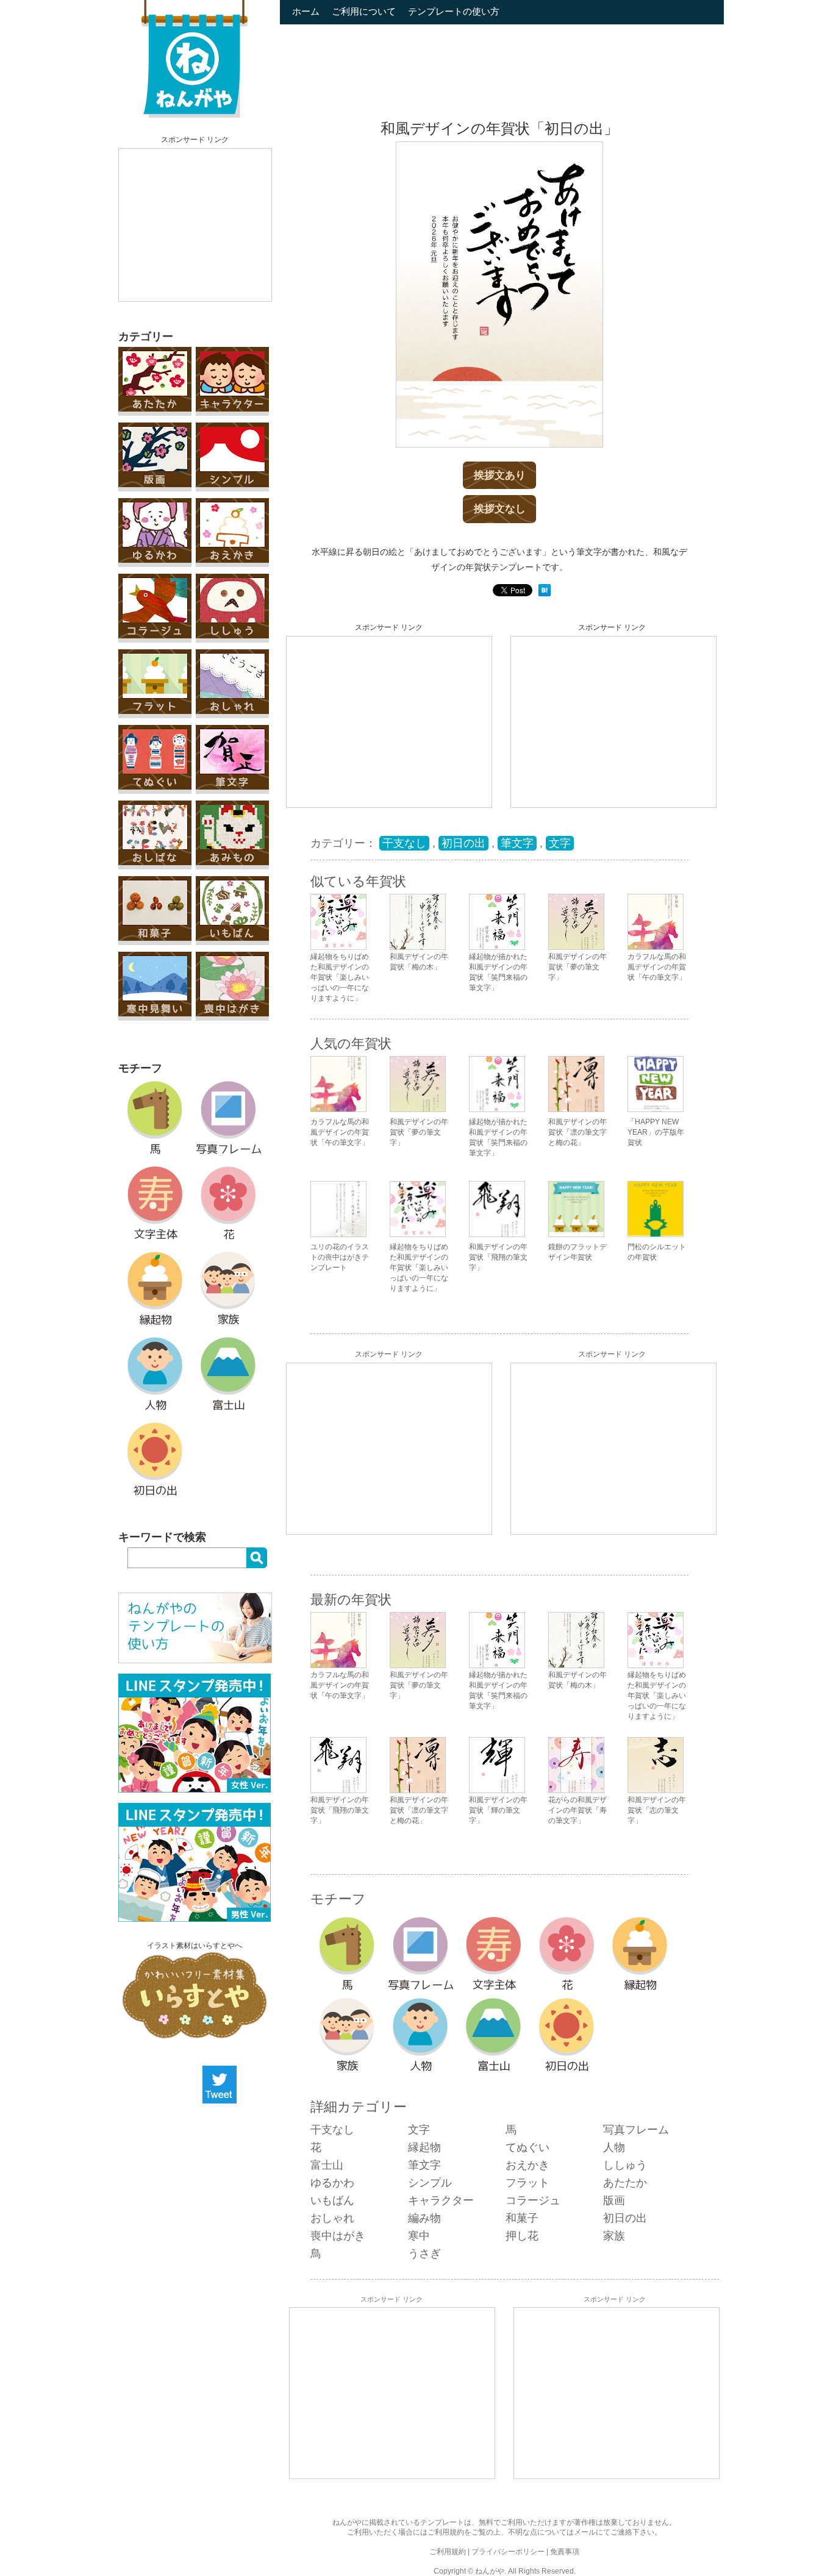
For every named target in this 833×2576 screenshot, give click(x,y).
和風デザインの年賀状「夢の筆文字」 (419, 1132)
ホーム (306, 11)
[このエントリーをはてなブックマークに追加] (545, 594)
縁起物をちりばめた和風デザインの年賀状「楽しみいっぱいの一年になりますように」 (419, 1268)
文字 (560, 843)
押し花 (522, 2236)
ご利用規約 (446, 2532)
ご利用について (364, 11)
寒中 (419, 2236)
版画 (614, 2200)
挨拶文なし (500, 509)
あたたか (625, 2183)
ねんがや (490, 2571)
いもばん (332, 2200)
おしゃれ (332, 2218)
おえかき (527, 2165)
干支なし (404, 843)
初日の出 (463, 843)
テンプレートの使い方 (454, 11)
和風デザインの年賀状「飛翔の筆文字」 (498, 1257)
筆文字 (517, 843)
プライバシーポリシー (508, 2552)
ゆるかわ (332, 2183)
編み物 (424, 2218)
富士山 (327, 2165)
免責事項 (565, 2552)
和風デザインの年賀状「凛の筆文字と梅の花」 (577, 1132)
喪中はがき (338, 2236)
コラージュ (533, 2200)
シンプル (430, 2183)
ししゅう (625, 2165)
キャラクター (441, 2200)
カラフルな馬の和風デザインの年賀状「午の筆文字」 (340, 1132)
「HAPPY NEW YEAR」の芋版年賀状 (656, 1132)
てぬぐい (527, 2147)
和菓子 (522, 2218)
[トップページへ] (195, 115)
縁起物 (424, 2147)
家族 (614, 2236)
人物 (614, 2147)
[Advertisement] (195, 225)
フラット (527, 2183)
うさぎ (424, 2253)
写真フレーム (636, 2130)
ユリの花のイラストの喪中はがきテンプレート (340, 1257)
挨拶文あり (500, 475)
